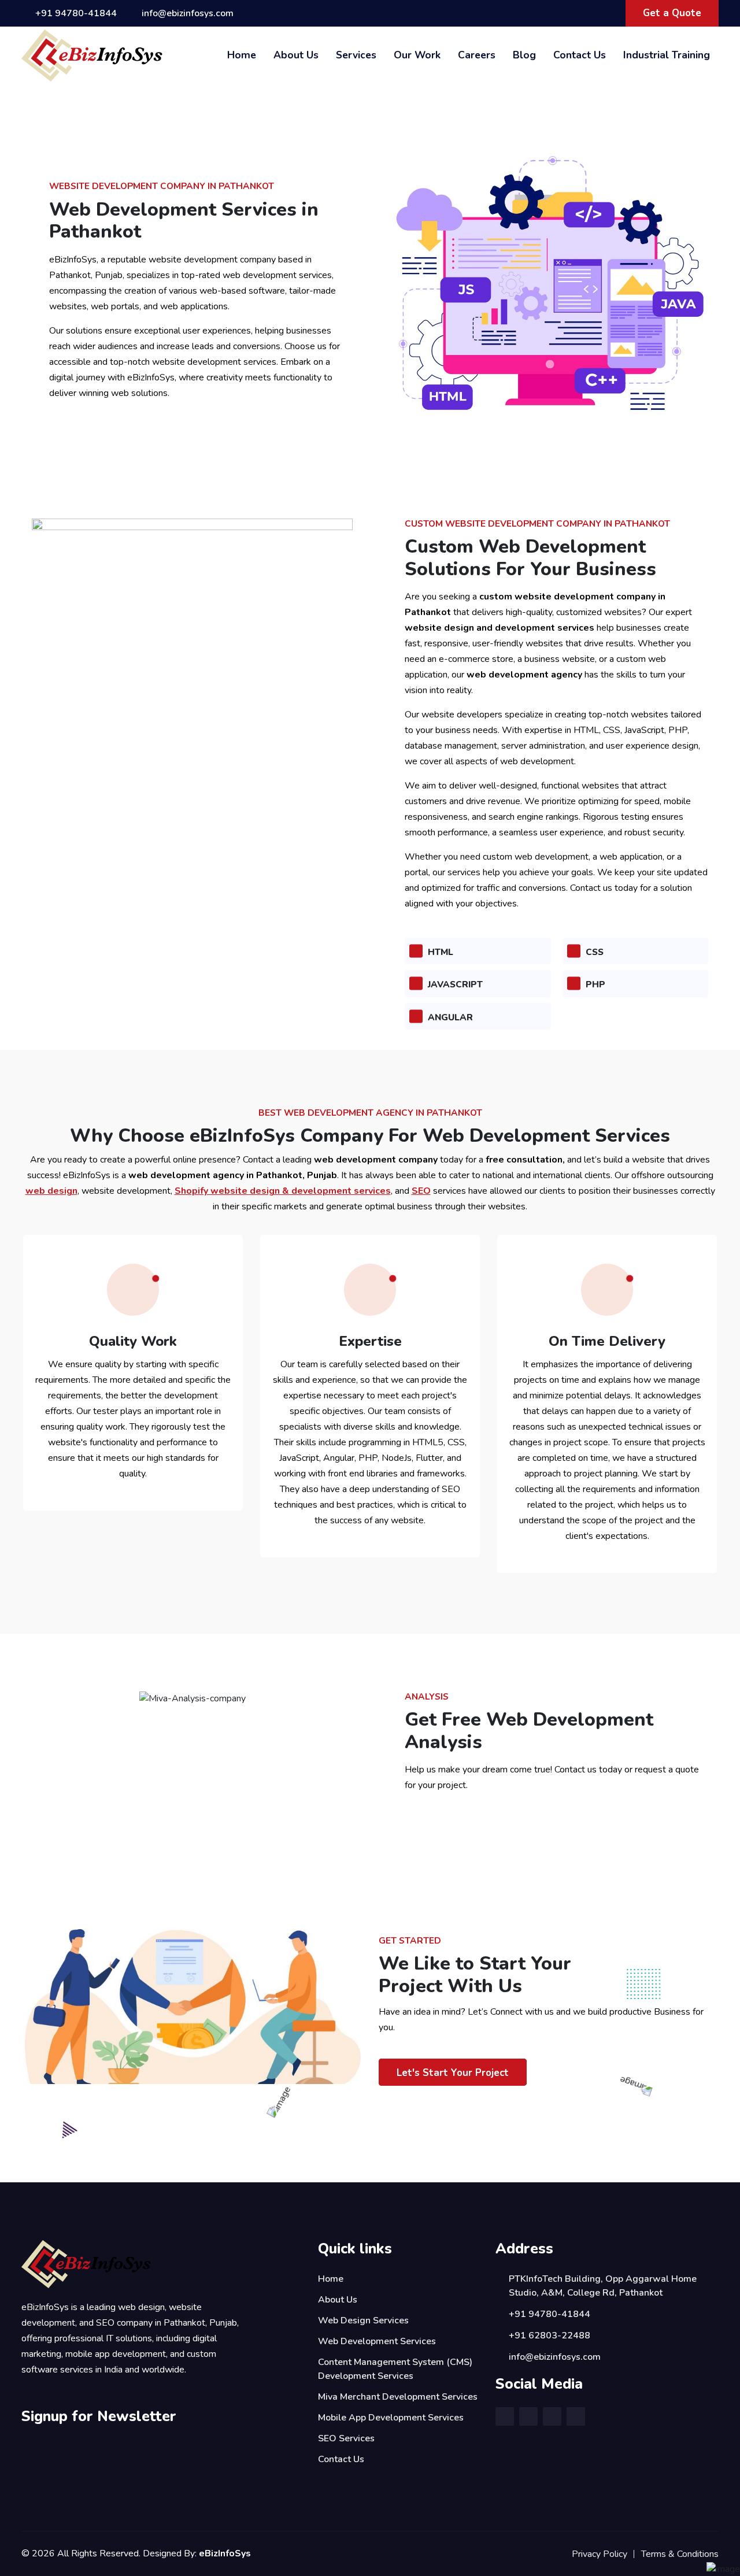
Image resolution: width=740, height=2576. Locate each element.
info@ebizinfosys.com (188, 13)
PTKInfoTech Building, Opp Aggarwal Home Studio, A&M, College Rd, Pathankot (603, 2286)
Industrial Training (667, 55)
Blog (524, 55)
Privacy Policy (600, 2554)
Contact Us (580, 55)
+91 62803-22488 (550, 2336)
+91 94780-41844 (76, 13)
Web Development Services (377, 2341)
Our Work (417, 55)
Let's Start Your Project (453, 2073)
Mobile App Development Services (391, 2418)
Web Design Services (363, 2320)
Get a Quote (672, 13)
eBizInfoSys (225, 2553)
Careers (477, 55)
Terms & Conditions (680, 2554)
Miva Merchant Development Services (398, 2397)
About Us (296, 55)
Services (356, 55)
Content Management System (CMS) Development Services (395, 2369)
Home (242, 55)
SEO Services (346, 2438)
